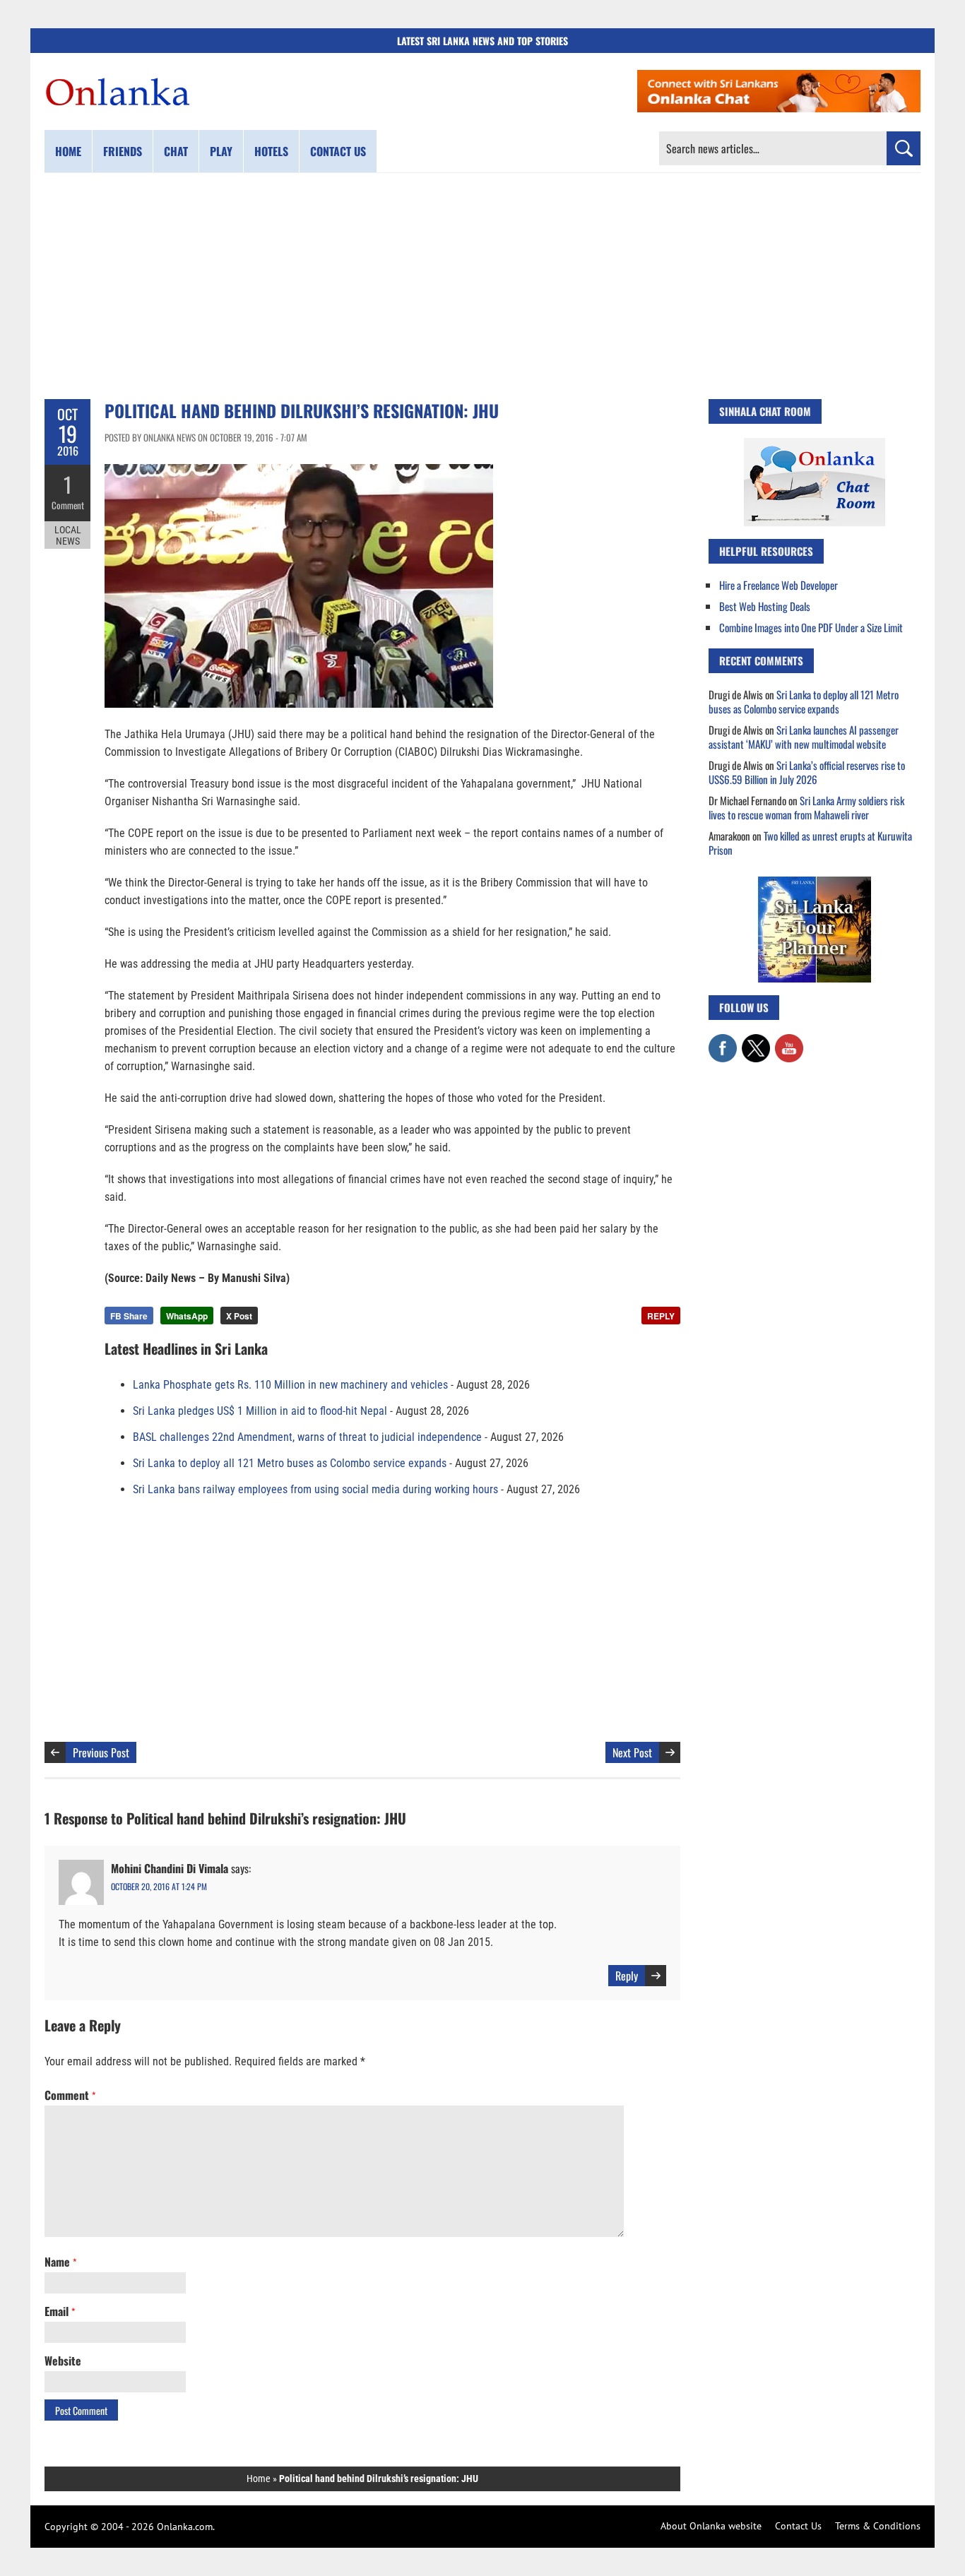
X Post (239, 1316)
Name (60, 2262)
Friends (123, 151)
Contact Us (798, 2526)
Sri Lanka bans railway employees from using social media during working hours (315, 1489)
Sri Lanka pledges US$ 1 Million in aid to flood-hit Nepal (260, 1411)
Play (221, 151)
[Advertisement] (482, 286)
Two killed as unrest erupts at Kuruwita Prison (810, 843)
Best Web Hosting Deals (765, 606)
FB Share (129, 1316)
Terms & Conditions (878, 2526)
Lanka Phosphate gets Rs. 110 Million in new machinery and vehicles (290, 1385)
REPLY (661, 1316)
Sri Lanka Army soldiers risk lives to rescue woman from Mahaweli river (806, 807)
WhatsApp (187, 1316)
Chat (176, 151)
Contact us (338, 151)
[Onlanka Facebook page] (723, 1041)
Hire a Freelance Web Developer (778, 585)
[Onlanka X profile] (756, 1041)
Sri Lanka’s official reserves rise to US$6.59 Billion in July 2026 (807, 772)
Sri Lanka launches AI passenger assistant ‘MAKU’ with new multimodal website (804, 737)
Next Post (632, 1752)
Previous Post (101, 1752)
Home (68, 151)
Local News (68, 535)
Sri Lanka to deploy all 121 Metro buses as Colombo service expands (290, 1463)
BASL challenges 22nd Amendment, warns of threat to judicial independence (307, 1437)
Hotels (271, 151)
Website (63, 2361)
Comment (68, 505)
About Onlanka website (711, 2526)
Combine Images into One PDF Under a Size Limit (811, 627)
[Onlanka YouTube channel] (789, 1041)
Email (60, 2311)
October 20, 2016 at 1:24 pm (159, 1886)
